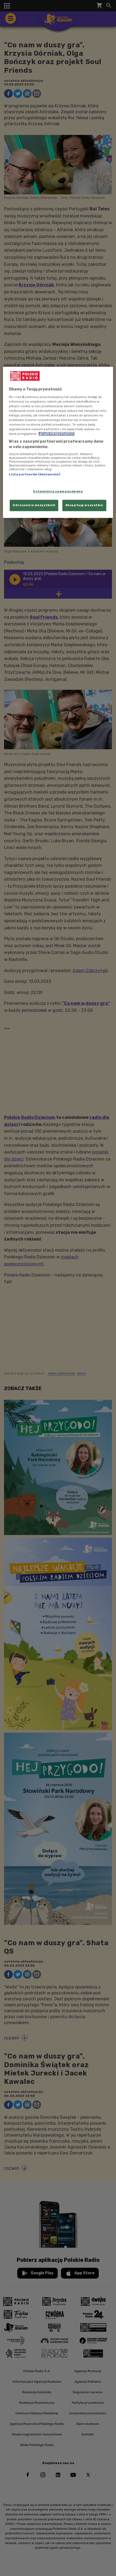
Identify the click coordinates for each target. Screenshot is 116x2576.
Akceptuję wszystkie (84, 505)
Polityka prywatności (57, 434)
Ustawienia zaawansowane (58, 491)
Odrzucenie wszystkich (34, 505)
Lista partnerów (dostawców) (35, 475)
